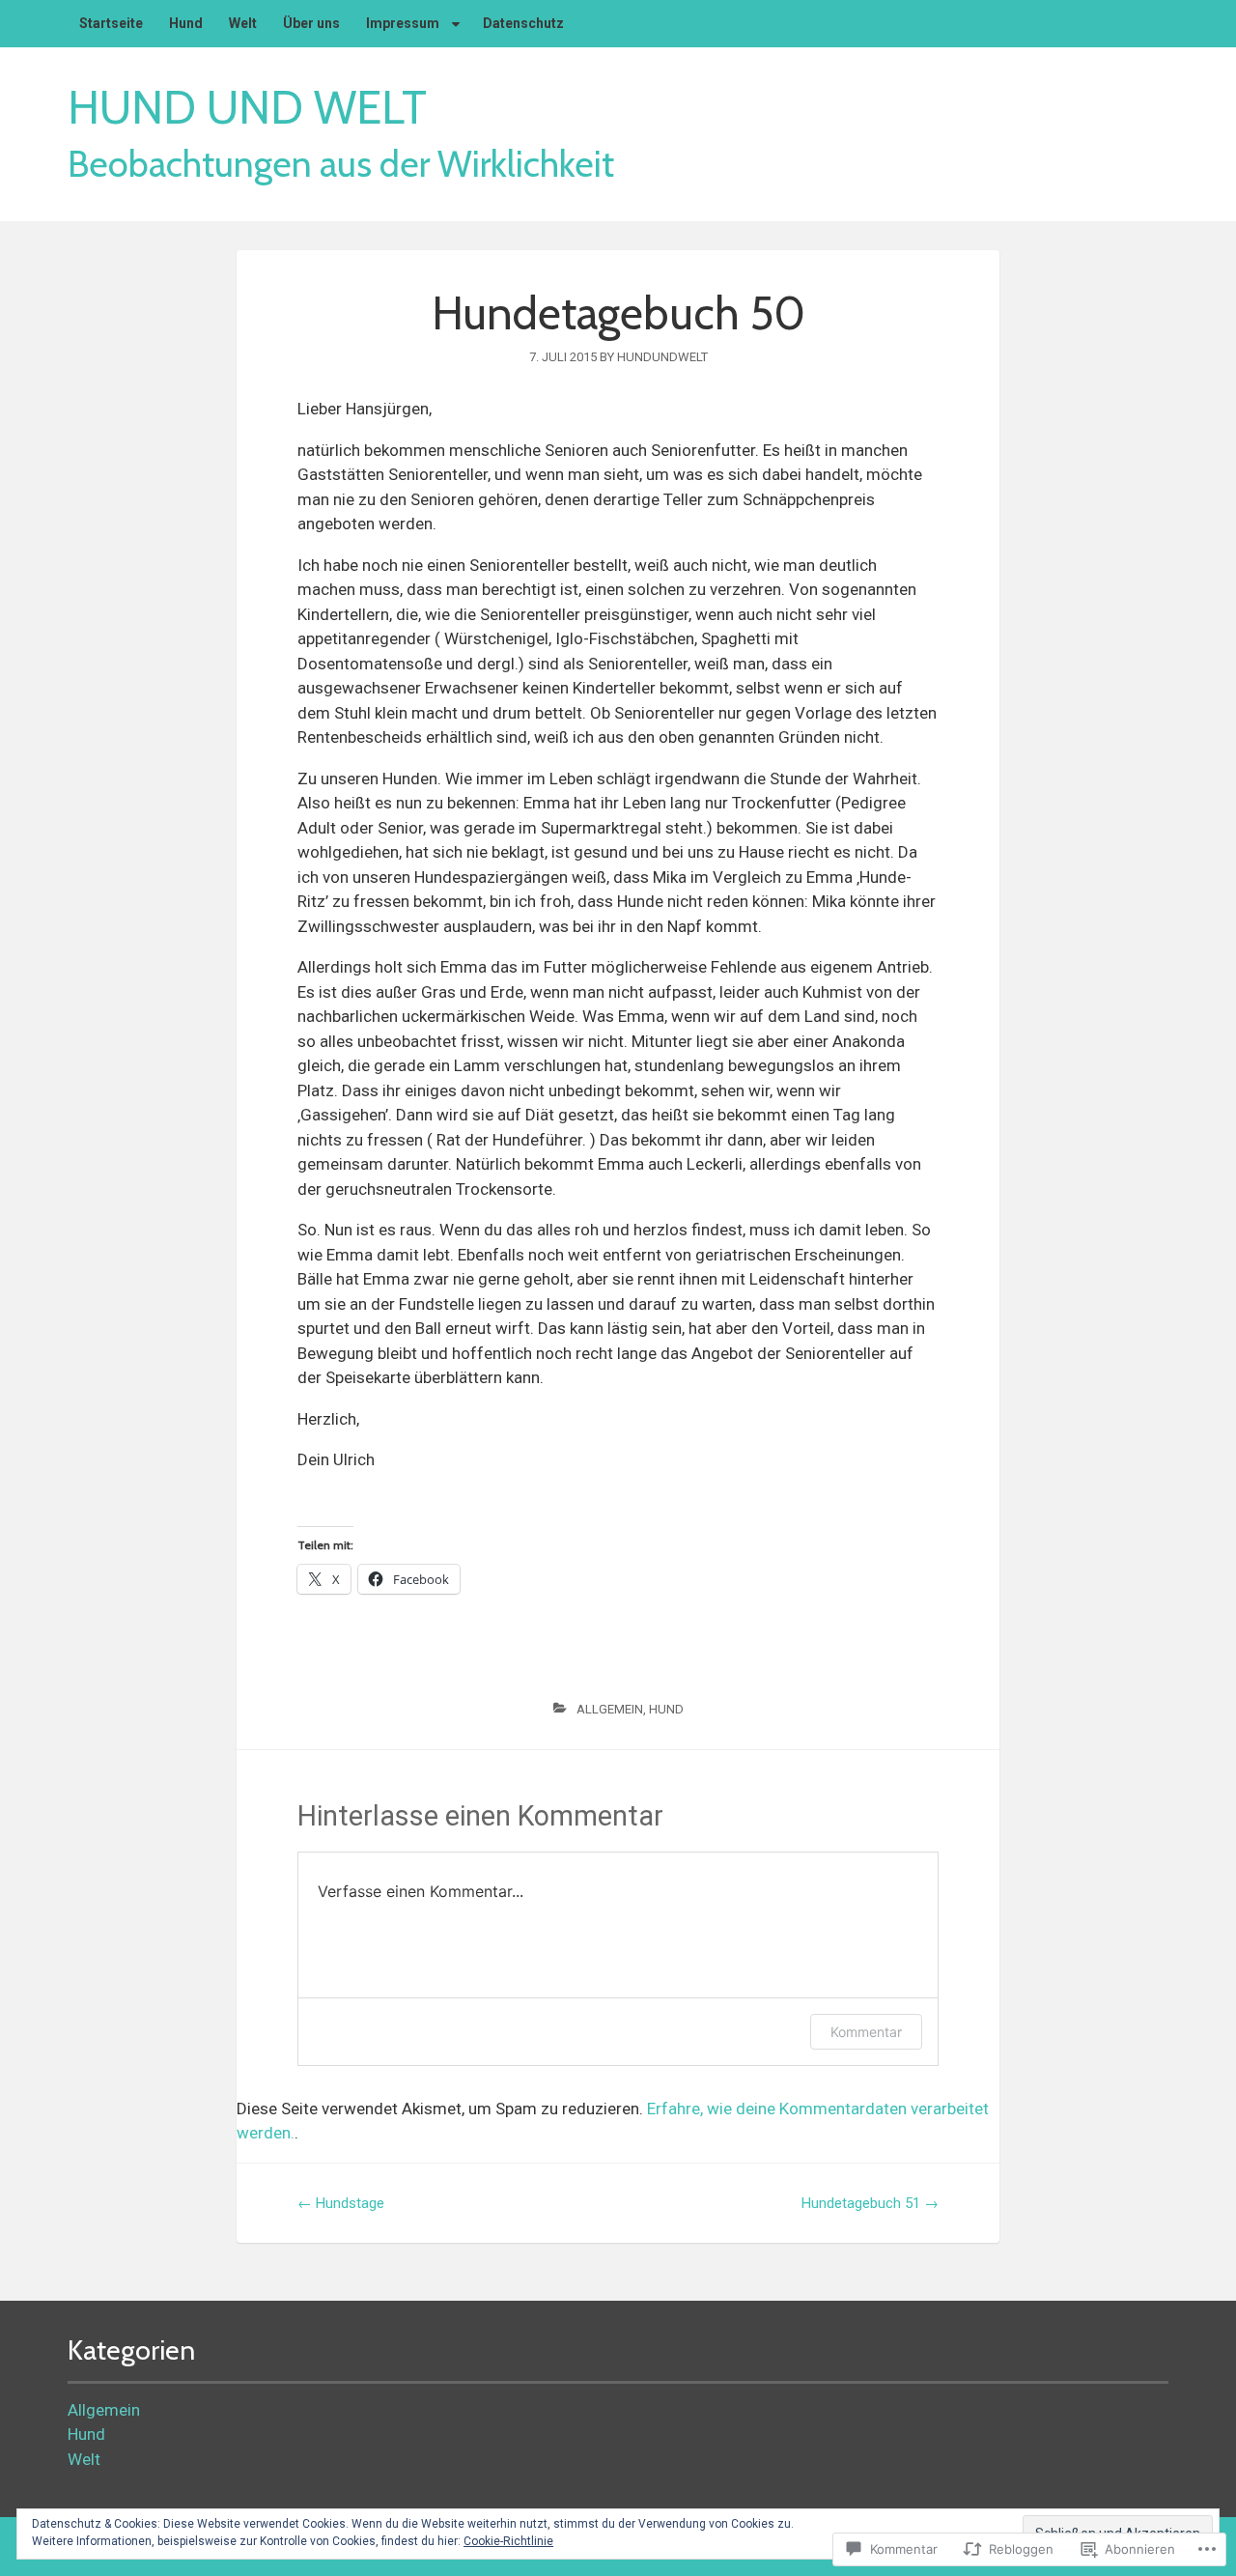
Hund (666, 1709)
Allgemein (610, 1709)
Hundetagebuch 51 (870, 2203)
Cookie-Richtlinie (508, 2541)
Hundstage (341, 2203)
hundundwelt (662, 357)
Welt (84, 2459)
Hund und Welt (247, 108)
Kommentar (866, 2032)
